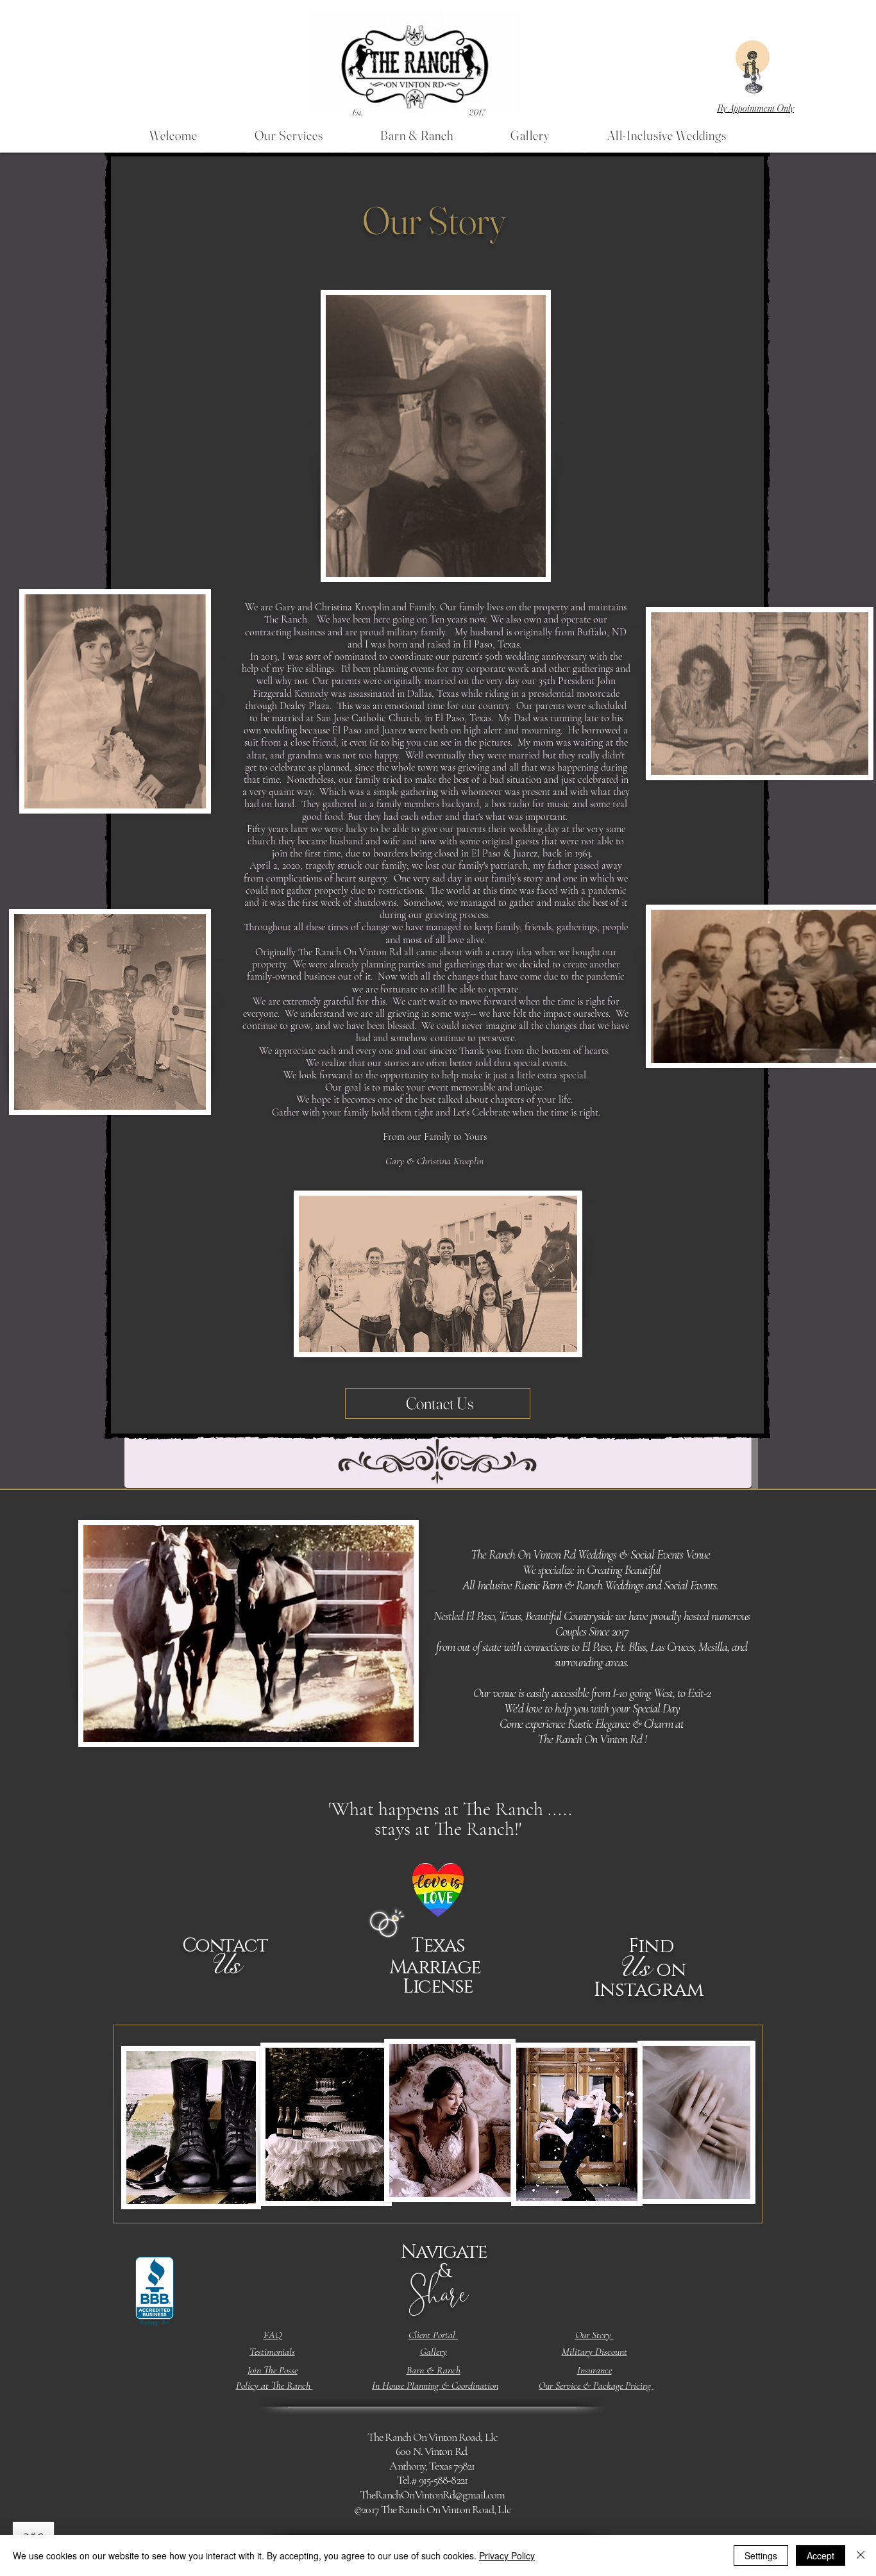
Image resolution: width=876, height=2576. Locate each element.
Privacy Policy (507, 2555)
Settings (761, 2555)
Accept (821, 2555)
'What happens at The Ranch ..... (450, 1819)
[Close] (861, 2555)
